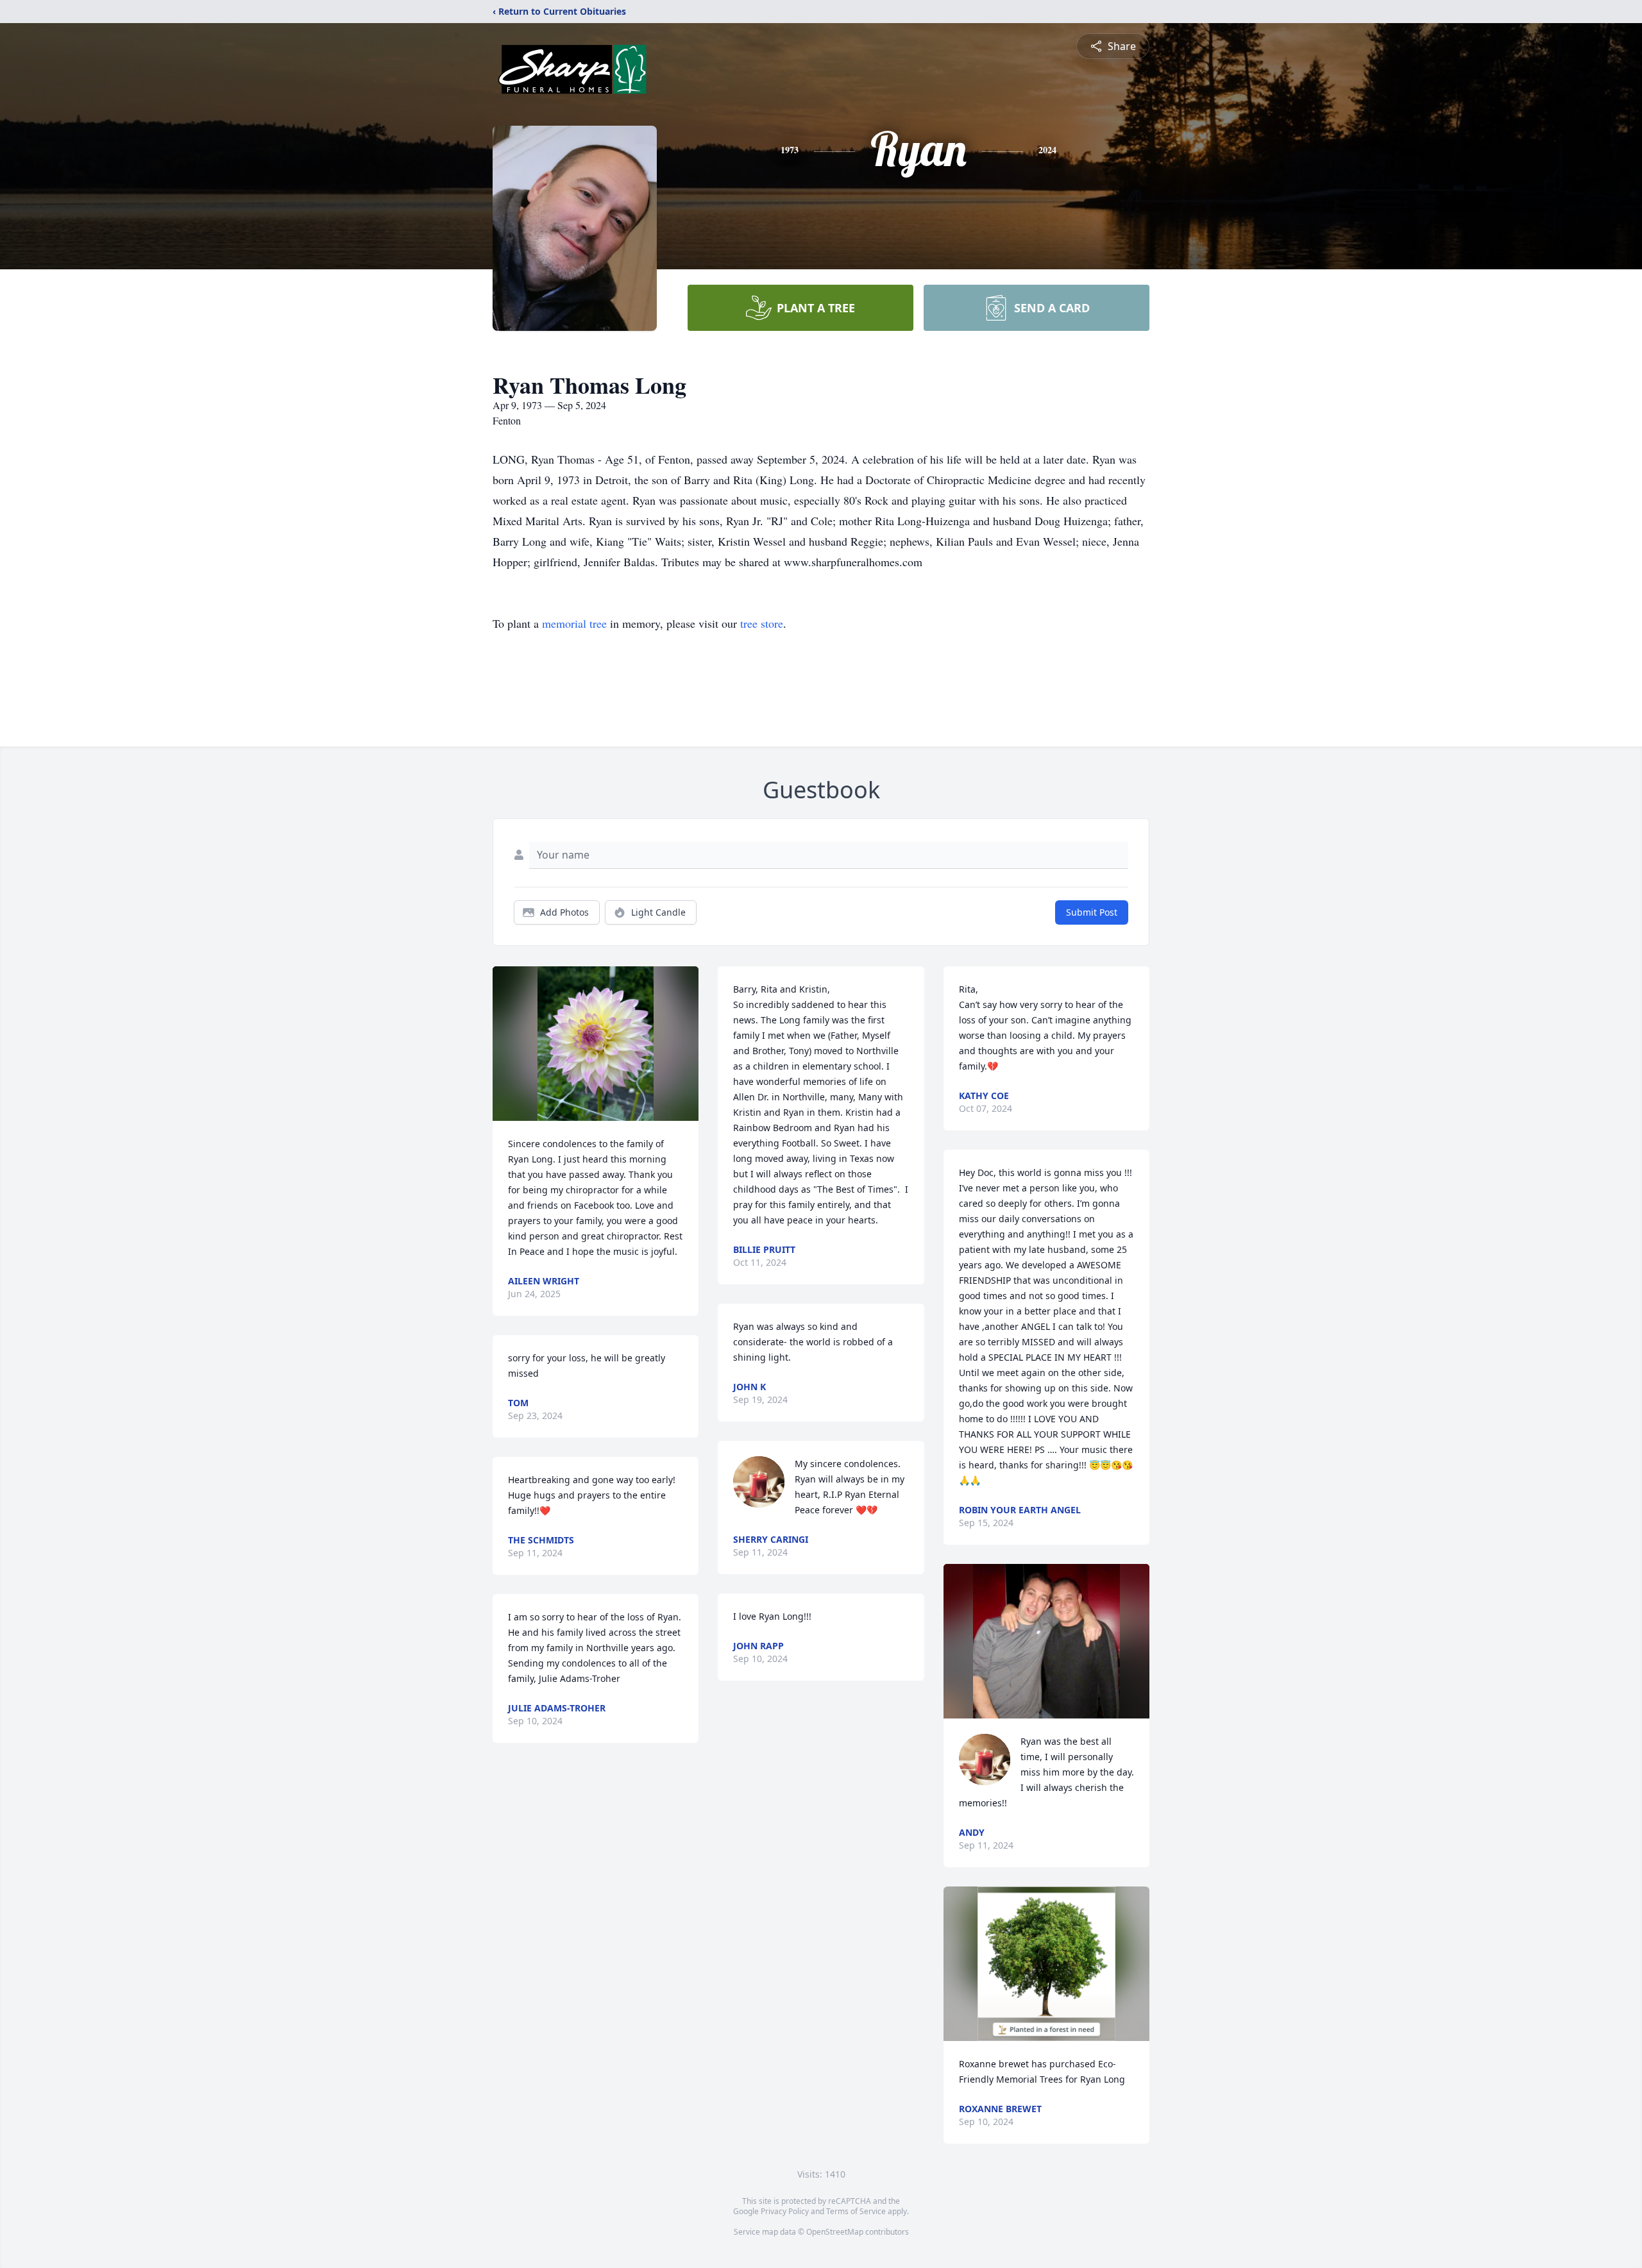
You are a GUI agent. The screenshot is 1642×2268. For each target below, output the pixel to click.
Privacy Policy (785, 2211)
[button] (596, 1044)
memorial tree (574, 623)
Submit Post (1092, 912)
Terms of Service (856, 2211)
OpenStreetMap (835, 2232)
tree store (762, 623)
